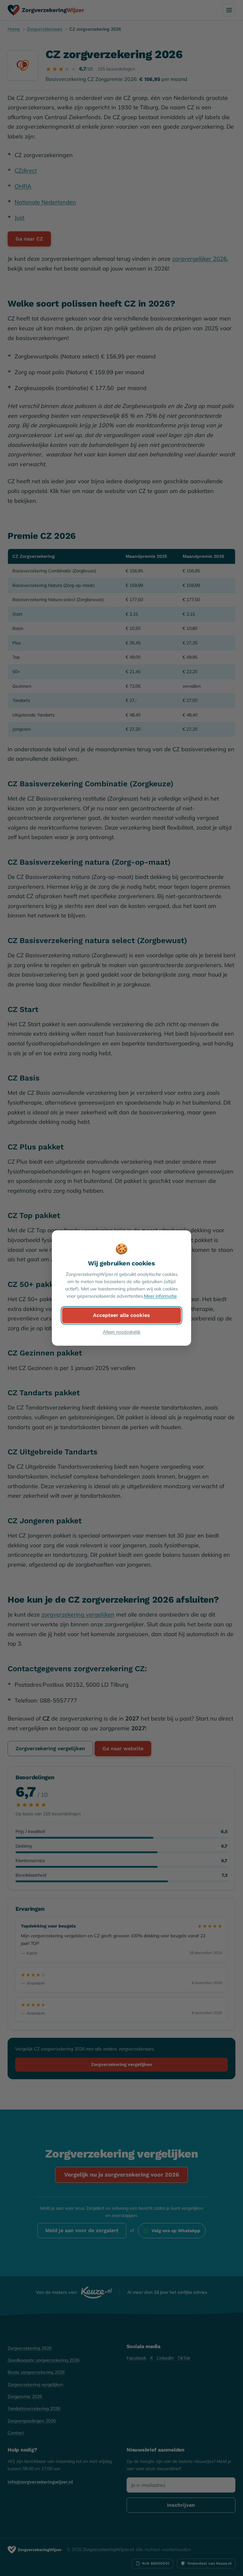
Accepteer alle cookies (121, 1315)
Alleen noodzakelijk (122, 1332)
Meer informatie (160, 1296)
